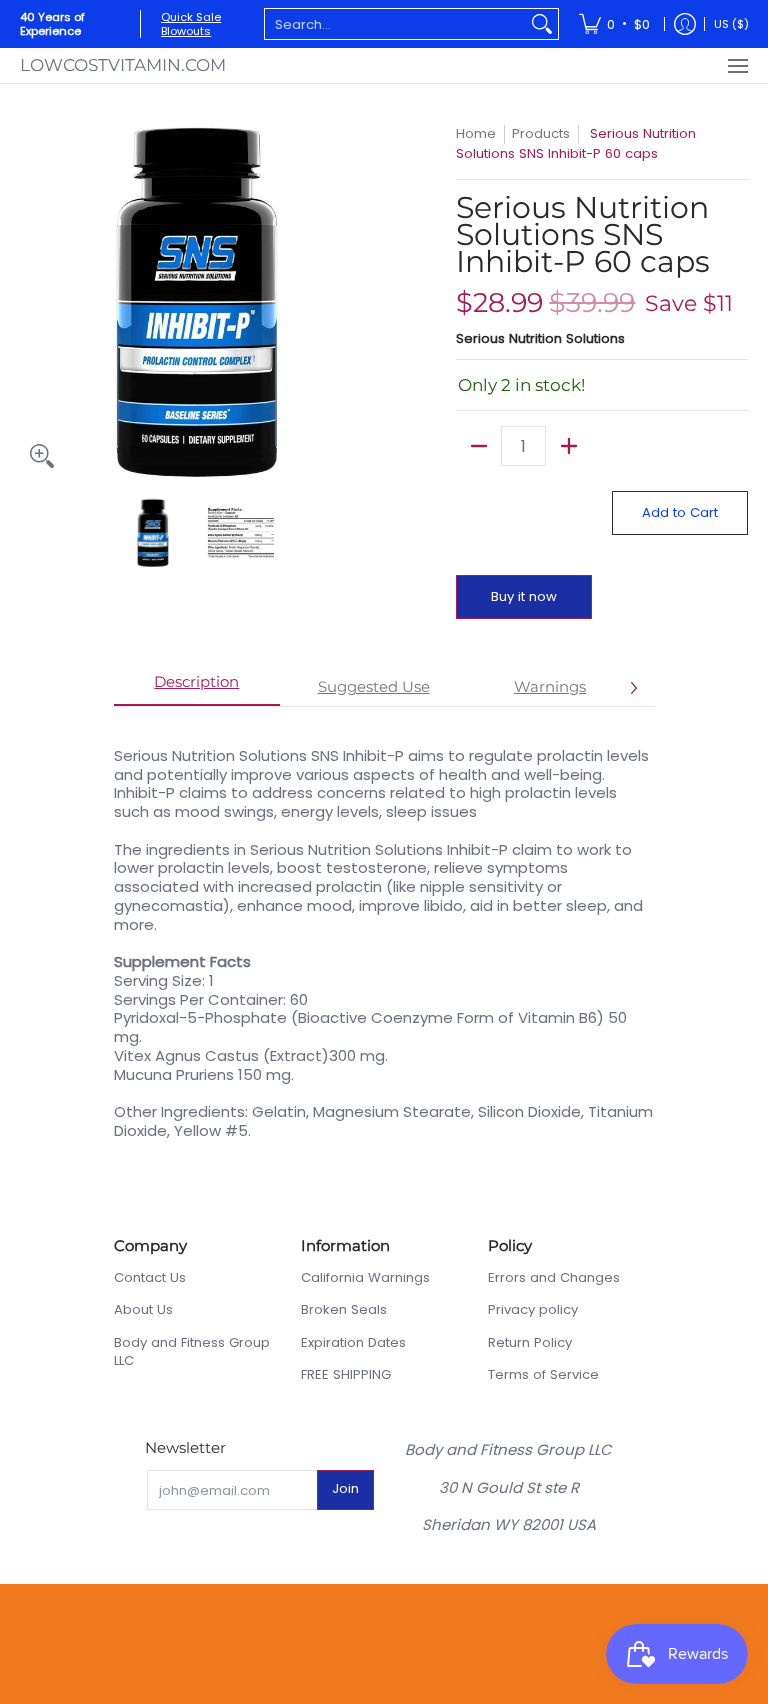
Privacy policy (533, 1309)
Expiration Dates (353, 1342)
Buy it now (524, 596)
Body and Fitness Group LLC (192, 1352)
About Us (143, 1309)
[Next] (360, 301)
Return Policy (530, 1342)
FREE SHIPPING (346, 1374)
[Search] (542, 24)
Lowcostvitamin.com (123, 65)
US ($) (731, 24)
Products (541, 133)
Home (476, 133)
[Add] (568, 446)
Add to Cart (680, 512)
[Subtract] (478, 446)
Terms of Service (543, 1374)
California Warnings (365, 1277)
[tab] (197, 688)
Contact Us (150, 1277)
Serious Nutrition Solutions (540, 338)
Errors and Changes (554, 1277)
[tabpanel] (384, 933)
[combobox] (395, 24)
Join (345, 1488)
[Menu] (737, 65)
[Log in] (685, 24)
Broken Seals (344, 1309)
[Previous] (34, 301)
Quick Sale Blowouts (191, 24)
